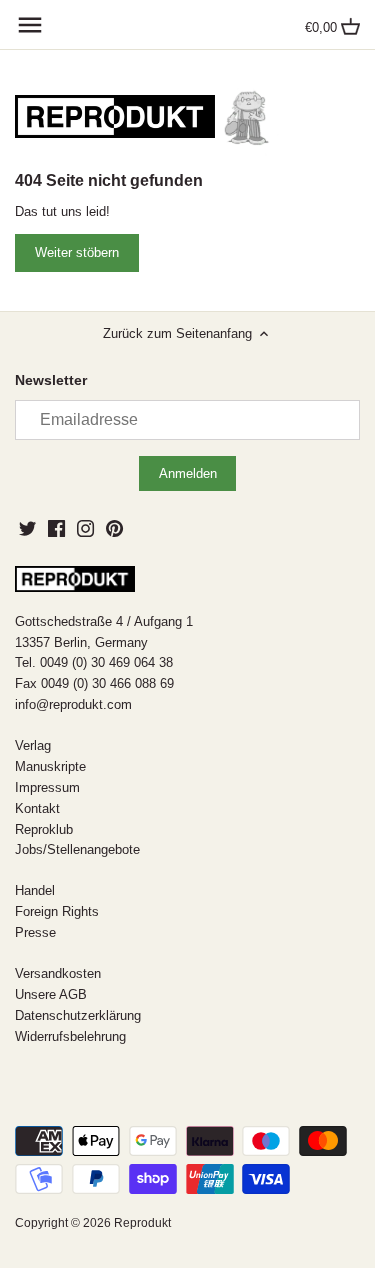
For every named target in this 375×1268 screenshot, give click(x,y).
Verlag (33, 745)
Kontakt (37, 808)
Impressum (47, 787)
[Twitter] (27, 528)
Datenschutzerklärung (78, 1015)
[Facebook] (56, 528)
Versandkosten (58, 973)
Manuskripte (50, 766)
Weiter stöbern (77, 252)
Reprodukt (142, 1222)
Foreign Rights (57, 911)
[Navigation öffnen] (30, 25)
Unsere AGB (51, 994)
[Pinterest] (114, 528)
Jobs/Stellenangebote (77, 849)
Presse (35, 932)
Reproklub (44, 829)
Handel (35, 890)
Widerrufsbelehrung (70, 1036)
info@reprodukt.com (73, 704)
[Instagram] (85, 528)
